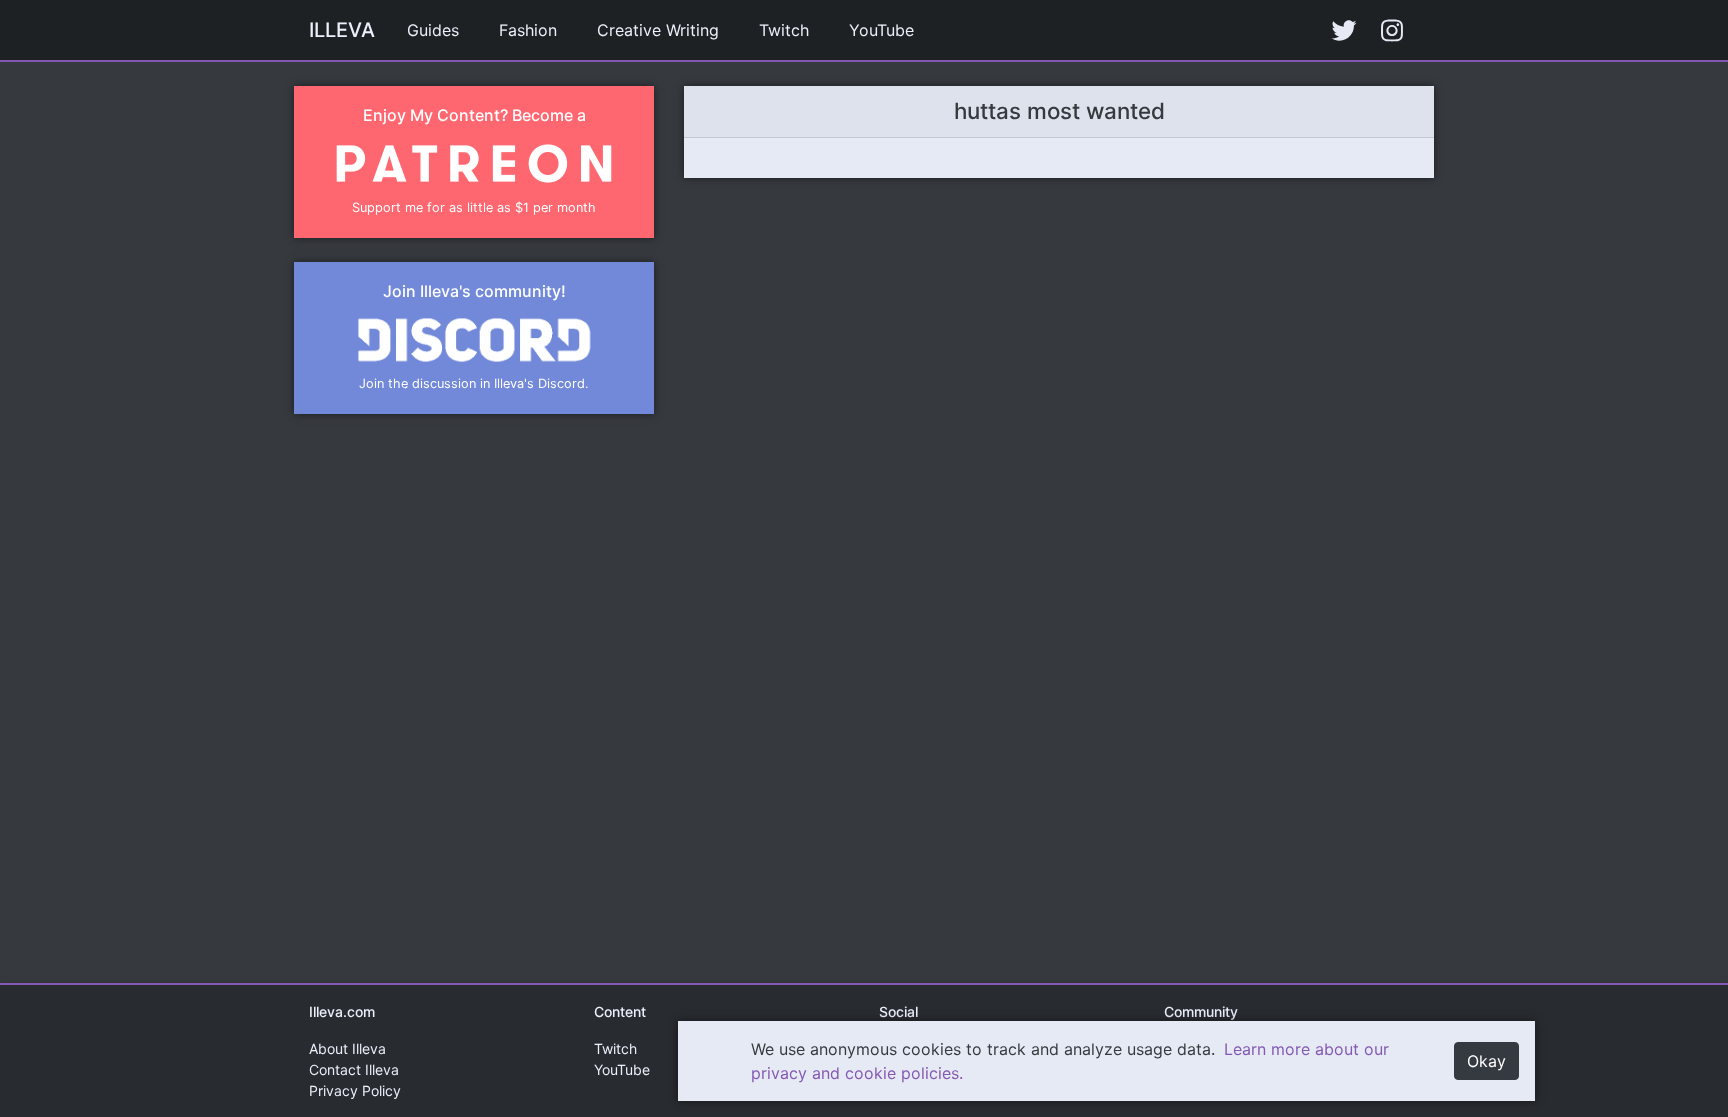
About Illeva (347, 1048)
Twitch (784, 30)
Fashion (528, 30)
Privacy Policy (355, 1090)
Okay (1486, 1061)
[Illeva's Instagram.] (1392, 30)
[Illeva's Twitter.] (1344, 30)
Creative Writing (658, 30)
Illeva (342, 30)
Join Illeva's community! (474, 291)
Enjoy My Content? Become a (474, 115)
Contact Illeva (354, 1069)
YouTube (881, 30)
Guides (433, 30)
